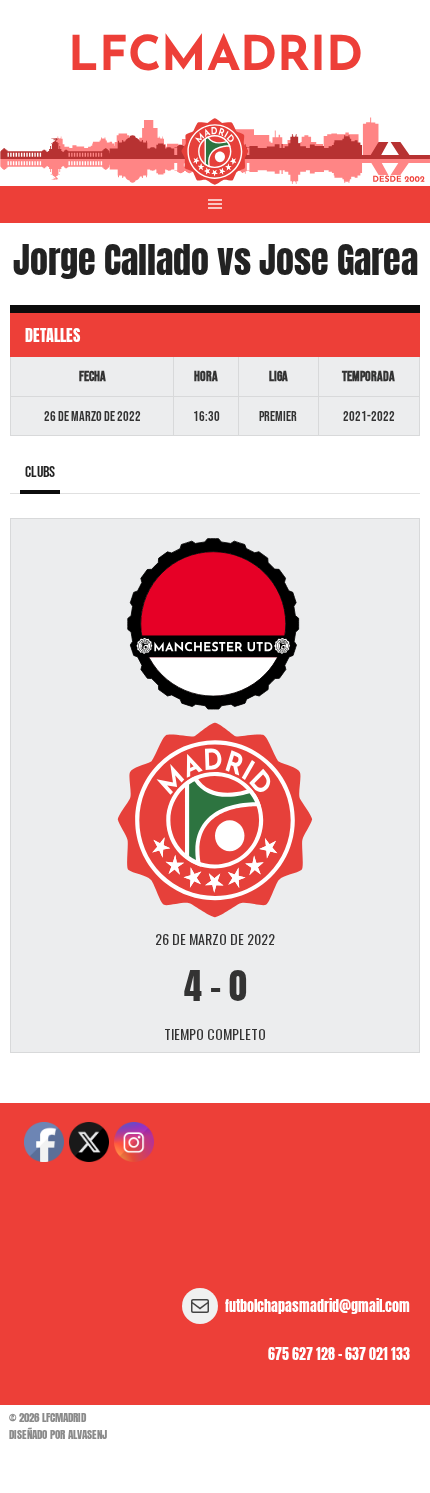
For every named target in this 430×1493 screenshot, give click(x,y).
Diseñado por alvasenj (58, 1434)
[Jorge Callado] (214, 622)
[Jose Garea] (214, 817)
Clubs (40, 472)
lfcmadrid (215, 58)
